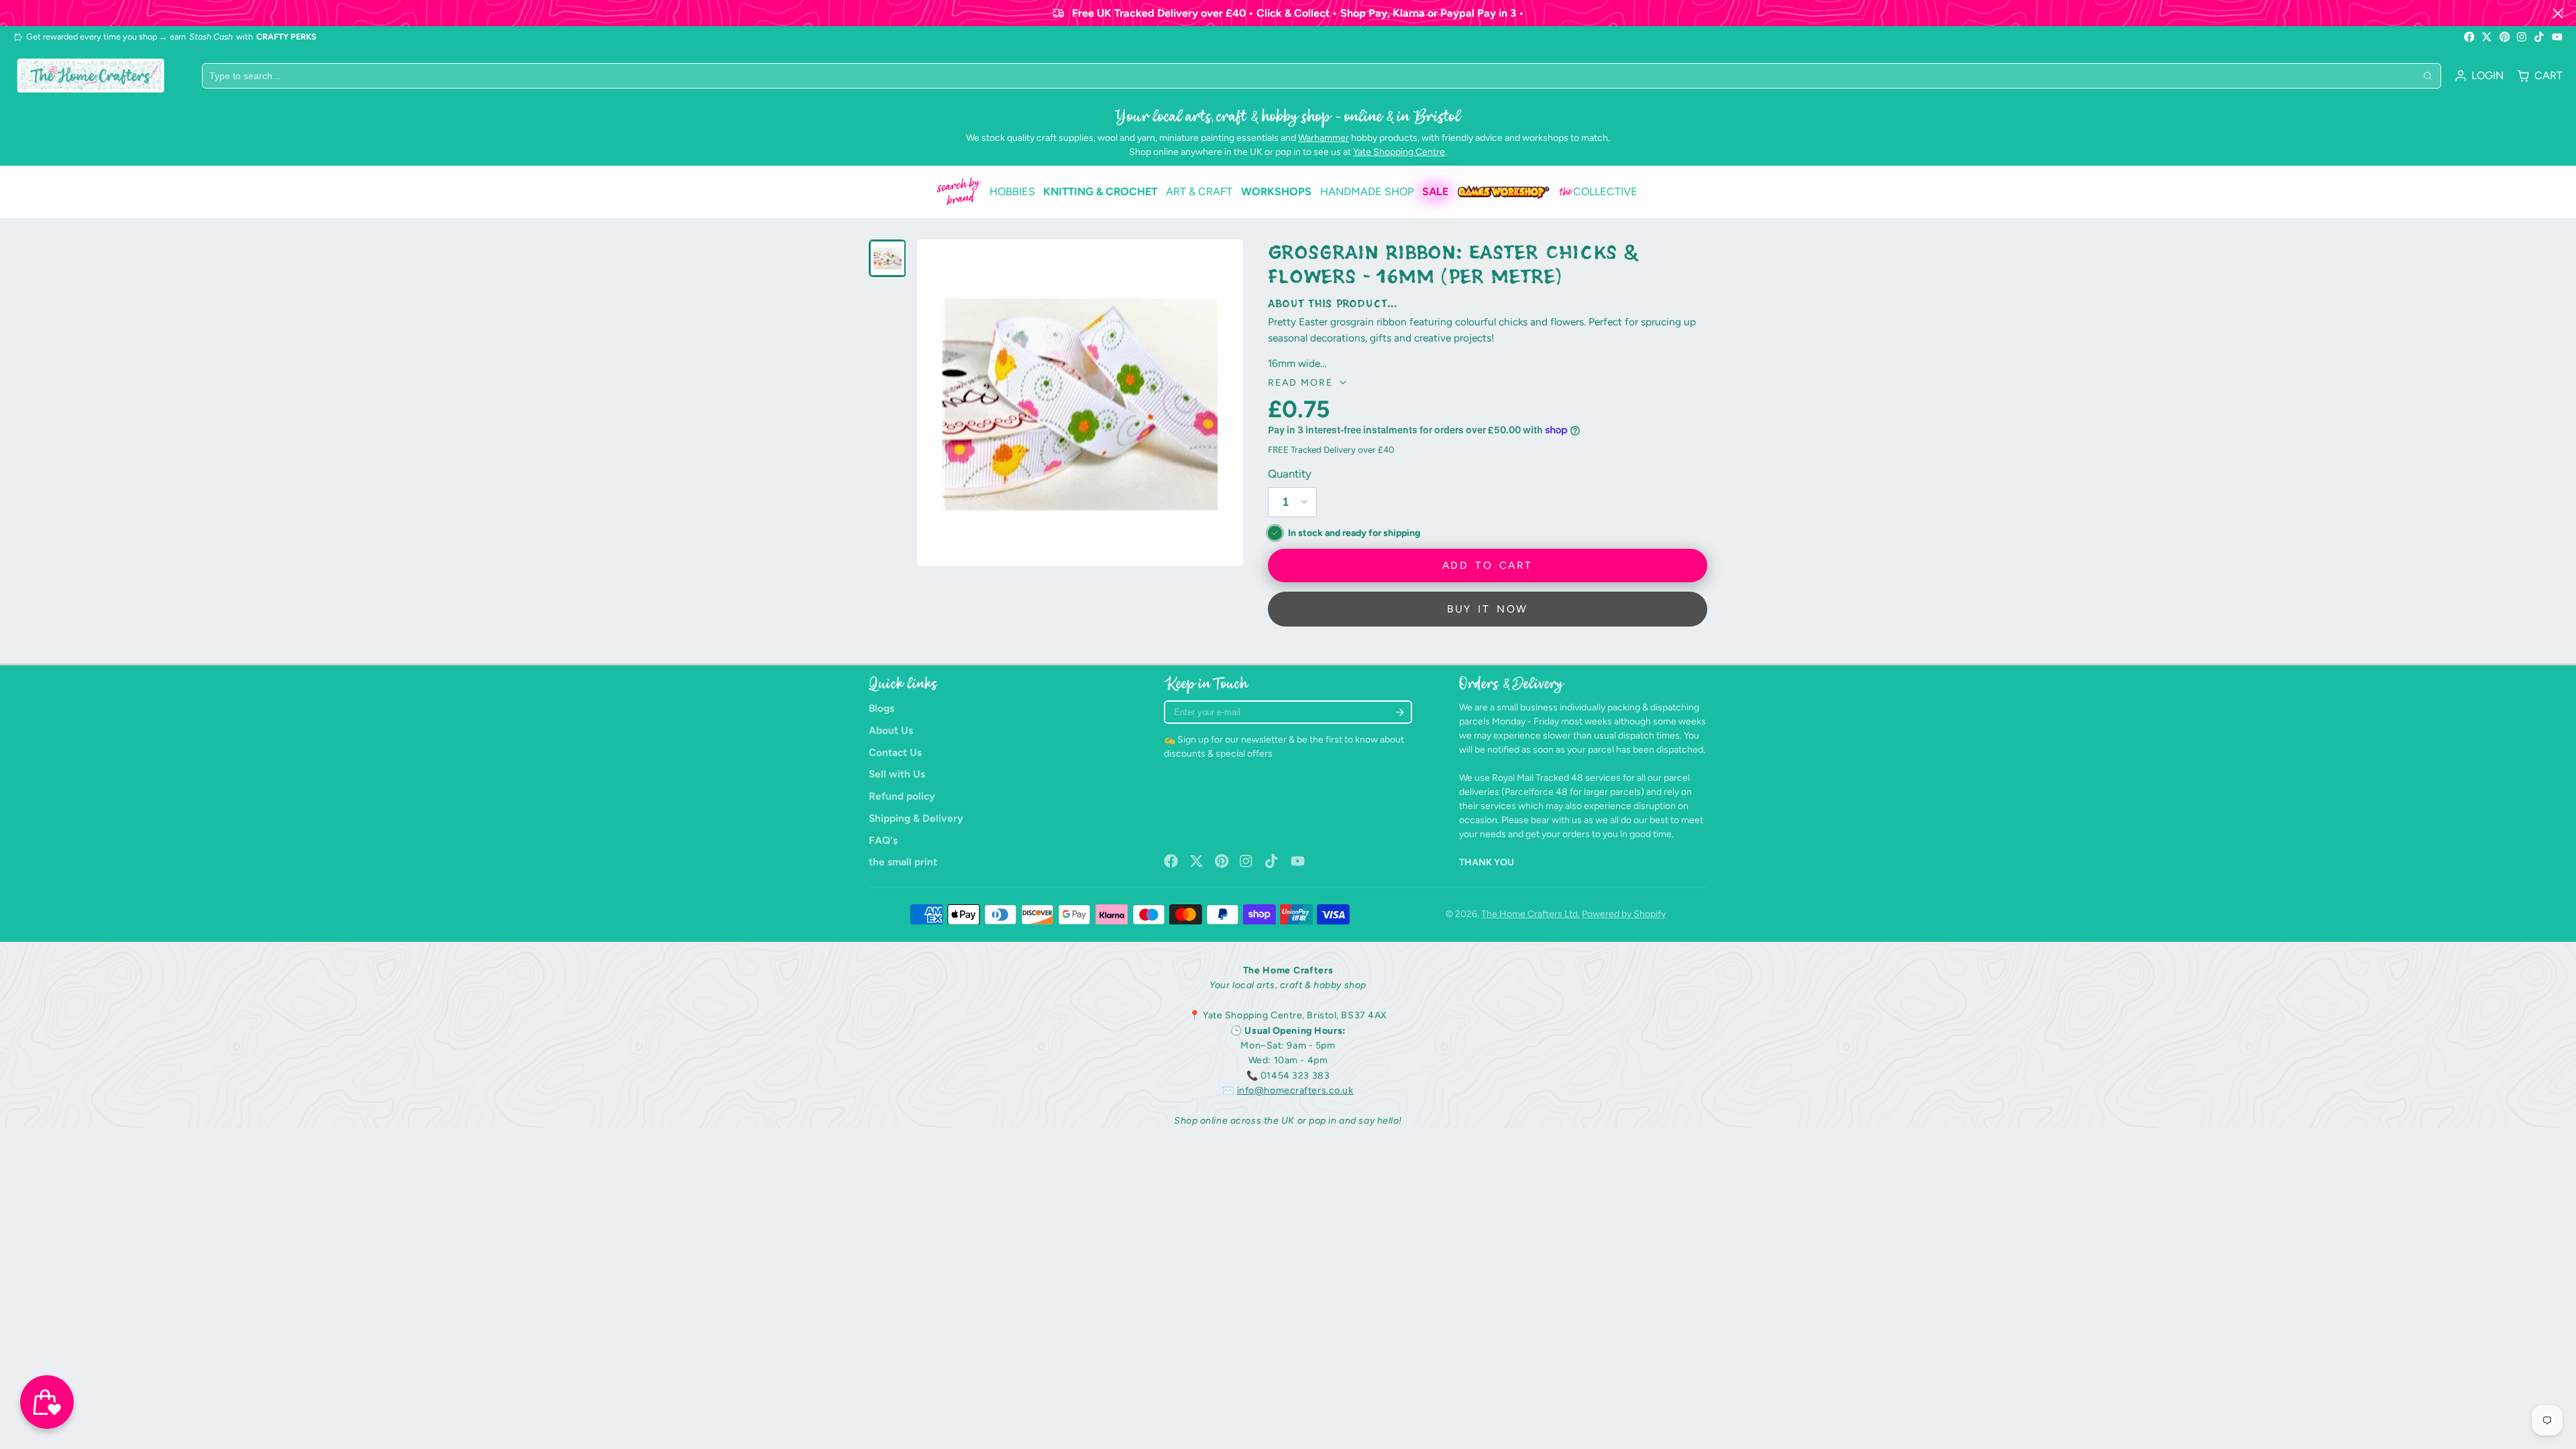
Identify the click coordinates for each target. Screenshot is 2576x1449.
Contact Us (895, 752)
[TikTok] (2540, 37)
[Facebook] (2469, 37)
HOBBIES (1012, 192)
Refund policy (902, 796)
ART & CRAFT (1199, 192)
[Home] (91, 75)
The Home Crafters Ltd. (1531, 914)
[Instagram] (2522, 37)
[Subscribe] (1400, 712)
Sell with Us (897, 774)
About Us (891, 730)
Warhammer (1324, 138)
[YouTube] (2557, 37)
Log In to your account (2479, 76)
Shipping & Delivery (916, 818)
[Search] (2428, 76)
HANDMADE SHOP (1367, 192)
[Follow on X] (2487, 37)
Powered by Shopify (1624, 914)
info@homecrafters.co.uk (1295, 1090)
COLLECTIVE (1598, 192)
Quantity (1290, 474)
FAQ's (883, 840)
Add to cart (1487, 565)
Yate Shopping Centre (1399, 152)
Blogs (881, 708)
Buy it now (1487, 609)
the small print (903, 862)
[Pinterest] (2505, 37)
